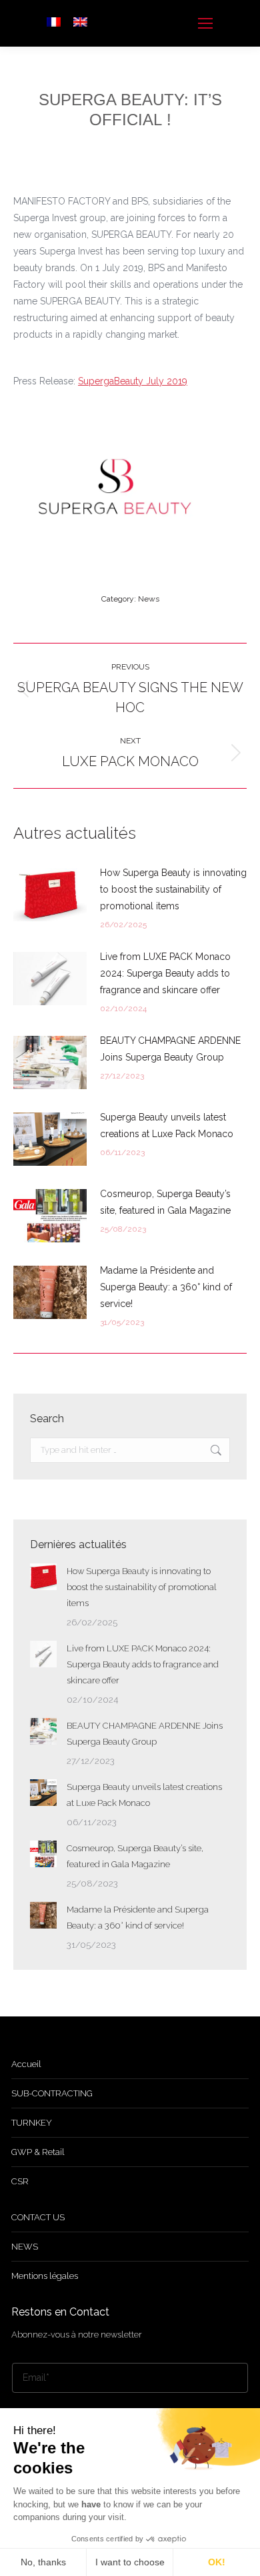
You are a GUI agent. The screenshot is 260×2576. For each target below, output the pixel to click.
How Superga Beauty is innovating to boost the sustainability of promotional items (173, 889)
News (149, 599)
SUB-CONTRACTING (52, 2093)
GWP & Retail (38, 2152)
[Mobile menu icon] (205, 23)
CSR (20, 2181)
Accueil (26, 2064)
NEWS (25, 2247)
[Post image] (50, 895)
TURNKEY (32, 2123)
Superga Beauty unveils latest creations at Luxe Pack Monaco (167, 1125)
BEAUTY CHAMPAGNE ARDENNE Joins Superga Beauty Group (170, 1049)
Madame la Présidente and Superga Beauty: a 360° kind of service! (166, 1287)
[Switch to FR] (54, 23)
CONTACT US (38, 2217)
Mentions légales (45, 2276)
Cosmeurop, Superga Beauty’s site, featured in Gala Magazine (165, 1202)
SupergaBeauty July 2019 (133, 381)
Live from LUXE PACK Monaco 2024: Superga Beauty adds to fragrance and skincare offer (165, 973)
